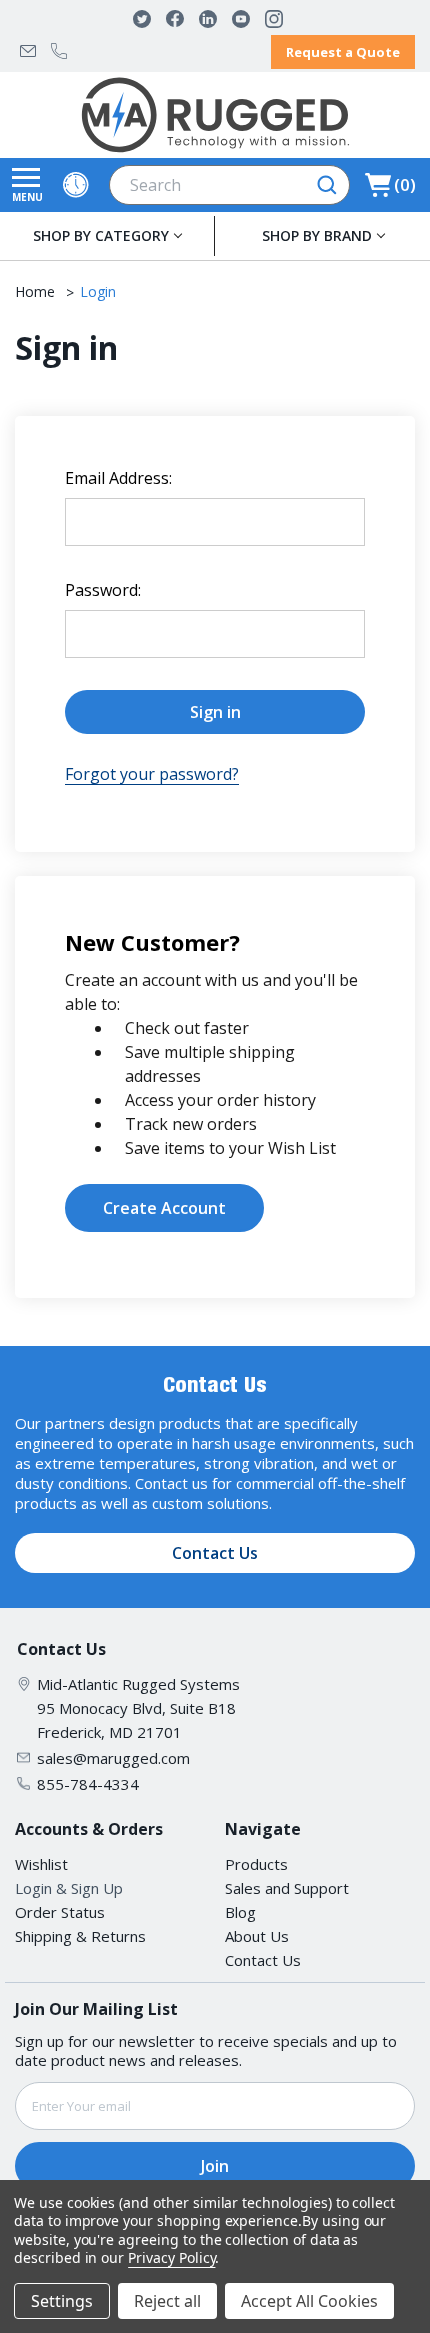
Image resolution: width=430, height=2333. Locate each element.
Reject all (167, 2301)
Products (256, 1864)
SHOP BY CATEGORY (101, 235)
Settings (62, 2301)
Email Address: (118, 478)
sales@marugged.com (28, 51)
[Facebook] (175, 19)
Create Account (164, 1208)
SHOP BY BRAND (317, 235)
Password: (103, 590)
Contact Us (215, 1553)
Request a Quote (343, 52)
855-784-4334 (59, 51)
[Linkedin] (208, 19)
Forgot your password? (152, 774)
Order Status (60, 1912)
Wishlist (41, 1864)
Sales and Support (287, 1888)
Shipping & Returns (80, 1936)
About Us (257, 1936)
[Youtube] (241, 19)
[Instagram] (274, 19)
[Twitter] (142, 19)
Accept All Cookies (309, 2301)
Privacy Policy (171, 2257)
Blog (240, 1912)
